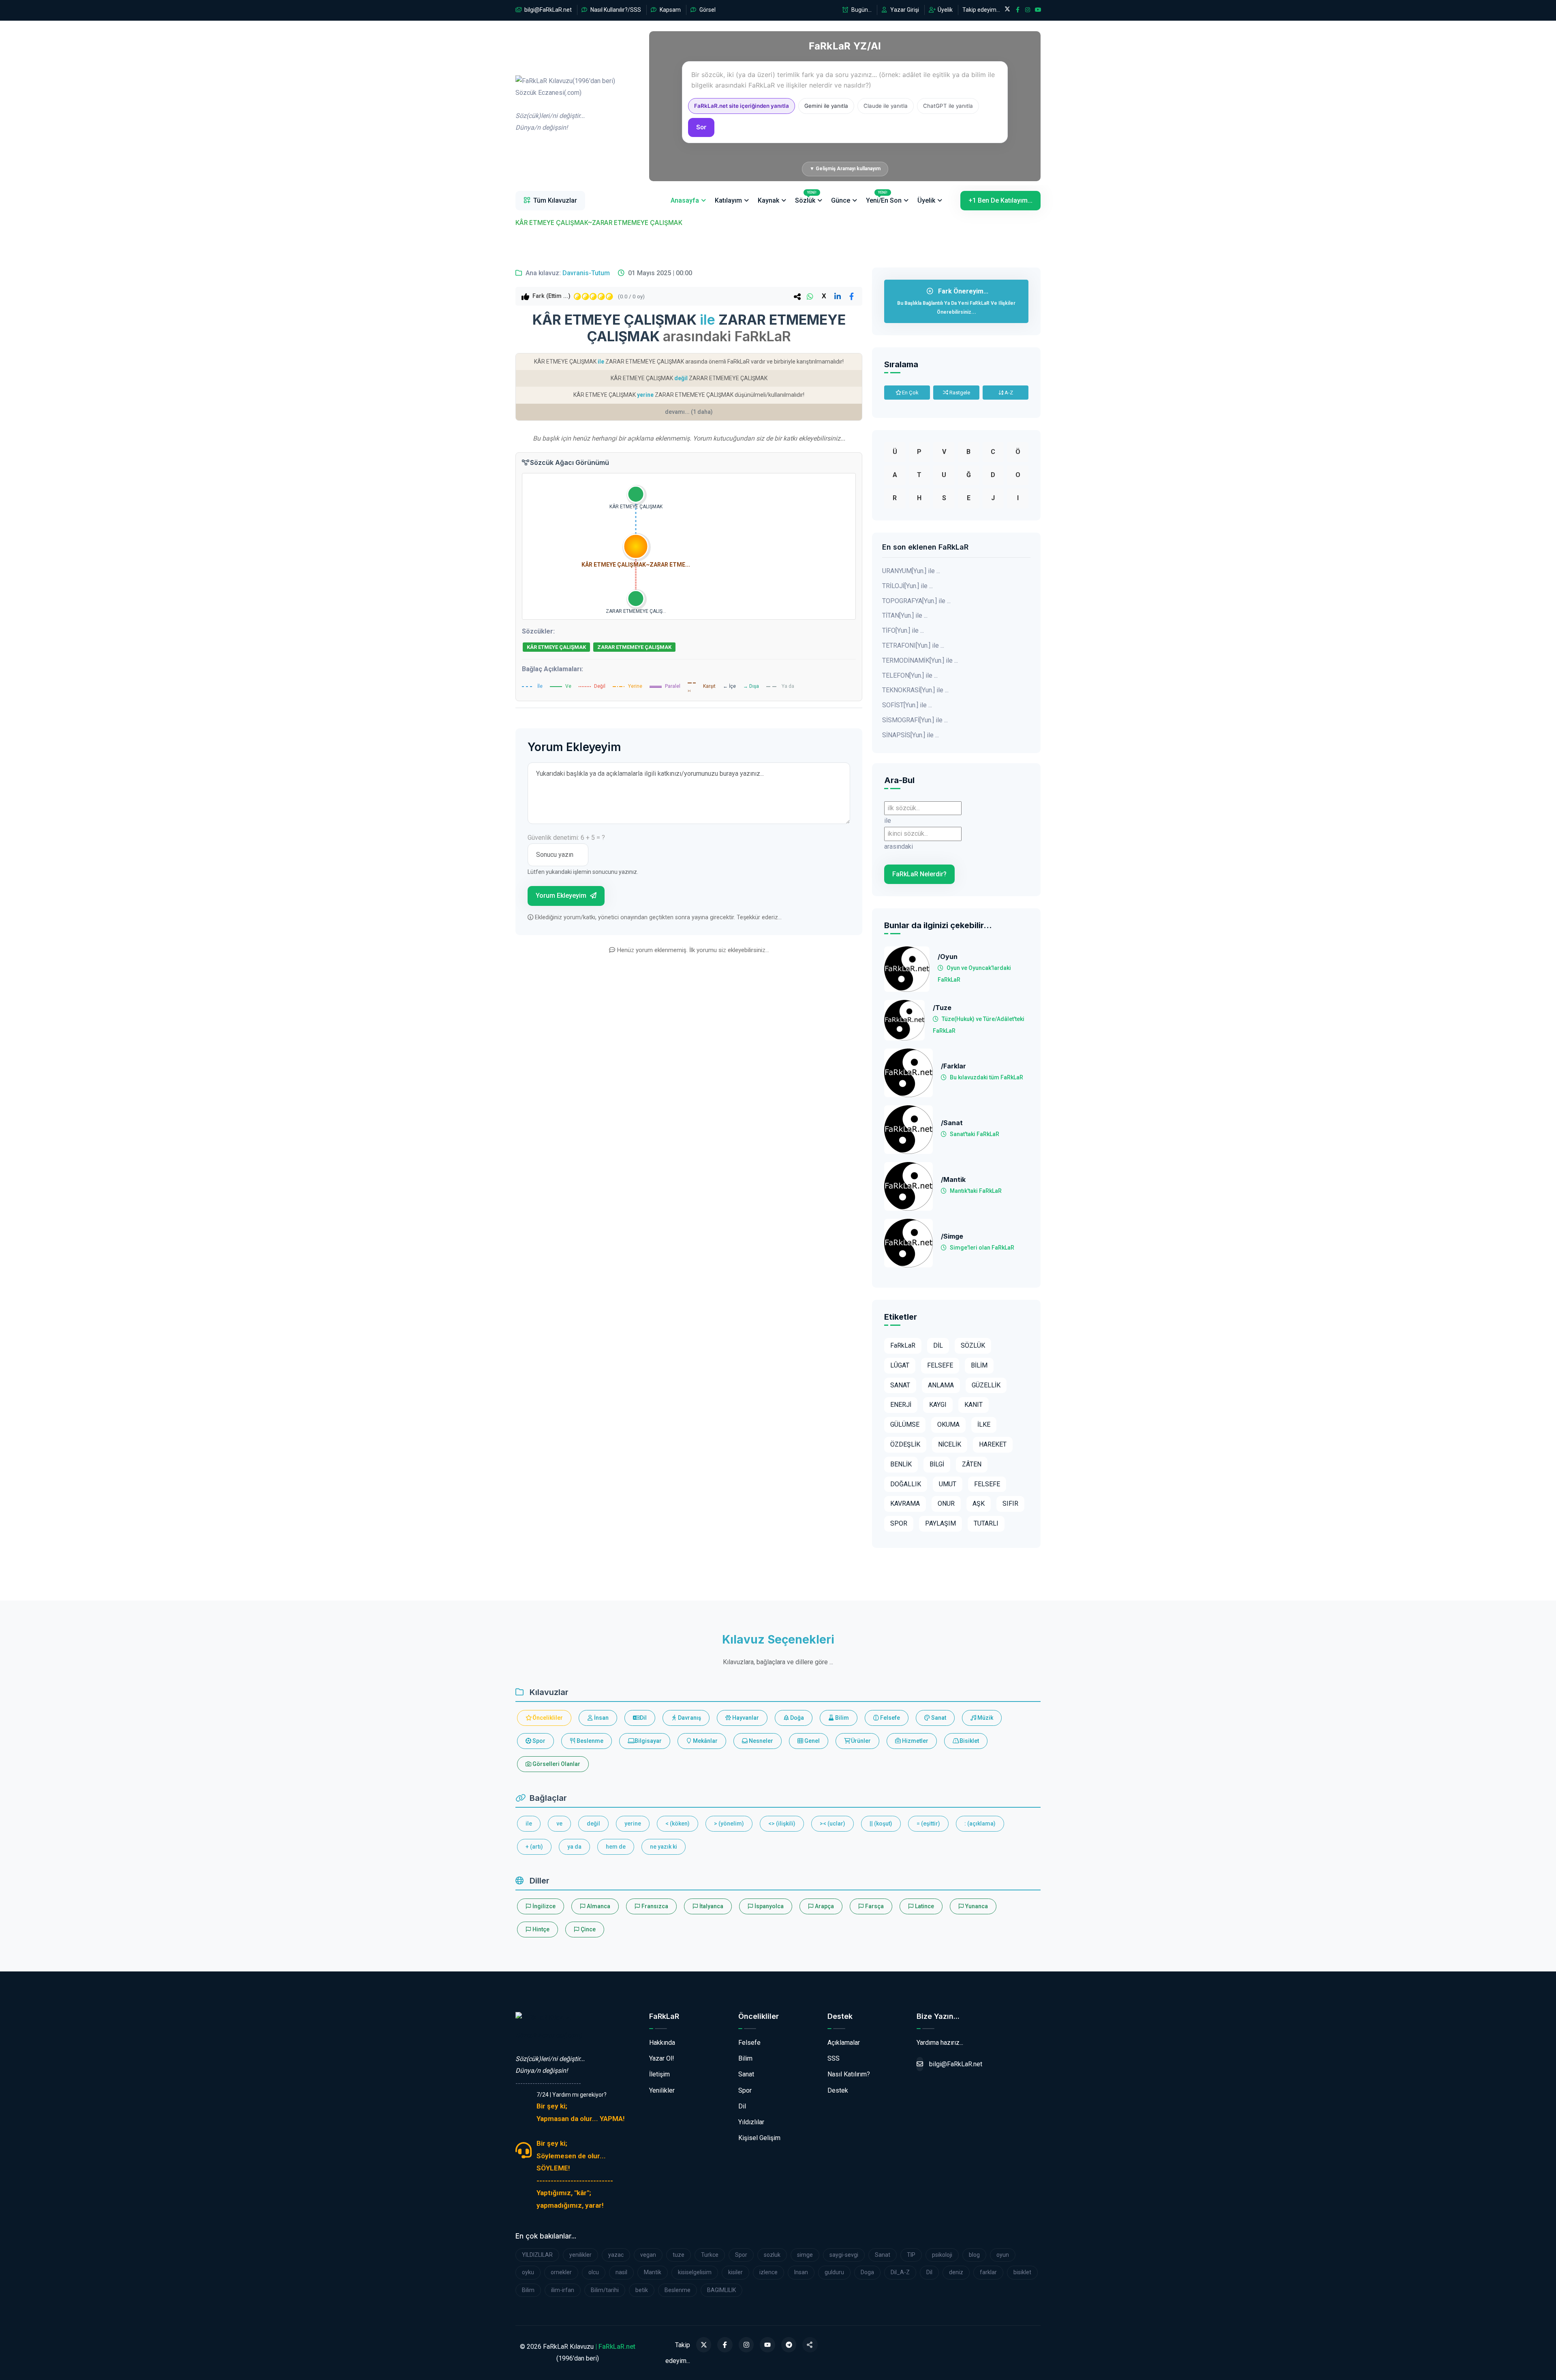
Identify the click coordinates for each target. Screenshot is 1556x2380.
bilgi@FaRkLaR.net (547, 10)
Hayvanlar (745, 1718)
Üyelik (945, 10)
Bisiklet (969, 1741)
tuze (679, 2255)
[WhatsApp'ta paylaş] (810, 296)
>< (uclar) (833, 1824)
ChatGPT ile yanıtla (948, 106)
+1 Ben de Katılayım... (1000, 200)
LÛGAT (900, 1365)
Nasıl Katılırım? (849, 2074)
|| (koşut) (881, 1824)
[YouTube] (767, 2345)
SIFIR (1010, 1504)
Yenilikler (662, 2090)
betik (642, 2290)
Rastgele (959, 393)
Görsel (707, 10)
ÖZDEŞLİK (905, 1444)
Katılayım (728, 200)
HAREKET (993, 1444)
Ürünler (860, 1741)
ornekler (561, 2272)
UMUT (948, 1484)
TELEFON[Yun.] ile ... (910, 675)
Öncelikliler (547, 1718)
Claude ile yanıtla (886, 106)
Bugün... (861, 10)
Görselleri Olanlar (556, 1764)
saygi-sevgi (844, 2255)
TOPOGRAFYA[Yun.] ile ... (916, 601)
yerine (633, 1824)
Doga (867, 2272)
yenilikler (580, 2255)
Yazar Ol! (662, 2058)
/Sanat (952, 1123)
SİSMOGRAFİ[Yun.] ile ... (915, 720)
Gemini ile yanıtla (826, 106)
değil (593, 1824)
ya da (574, 1847)
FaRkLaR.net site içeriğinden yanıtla (742, 106)
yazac (616, 2255)
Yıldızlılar (751, 2122)
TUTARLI (986, 1523)
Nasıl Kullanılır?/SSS (615, 10)
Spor (538, 1741)
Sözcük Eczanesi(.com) (549, 2035)
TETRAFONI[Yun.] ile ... (913, 645)
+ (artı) (534, 1847)
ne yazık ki (664, 1847)
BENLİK (901, 1464)
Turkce (710, 2255)
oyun (1003, 2255)
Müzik (985, 1718)
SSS (834, 2058)
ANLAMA (941, 1385)
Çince (588, 1929)
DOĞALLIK (906, 1484)
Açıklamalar (844, 2043)
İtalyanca (711, 1906)
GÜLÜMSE (905, 1424)
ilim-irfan (563, 2290)
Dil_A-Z (900, 2272)
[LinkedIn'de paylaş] (838, 296)
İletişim (659, 2074)
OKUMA (948, 1424)
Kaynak (768, 200)
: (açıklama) (980, 1824)
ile (529, 1824)
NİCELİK (950, 1444)
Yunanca (976, 1906)
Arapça (824, 1906)
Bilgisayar (648, 1741)
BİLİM (979, 1365)
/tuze (942, 1008)
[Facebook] (725, 2345)
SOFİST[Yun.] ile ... (907, 705)
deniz (956, 2272)
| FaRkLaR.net (615, 2347)
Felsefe (889, 1718)
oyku (528, 2272)
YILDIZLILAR (537, 2255)
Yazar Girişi (904, 10)
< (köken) (678, 1824)
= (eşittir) (928, 1824)
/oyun (948, 957)
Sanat (938, 1718)
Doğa (796, 1718)
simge (805, 2255)
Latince (924, 1906)
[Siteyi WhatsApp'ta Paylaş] (810, 2345)
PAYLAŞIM (940, 1523)
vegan (648, 2255)
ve (559, 1824)
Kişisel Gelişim (759, 2138)
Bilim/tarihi (605, 2290)
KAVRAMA (905, 1504)
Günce (841, 200)
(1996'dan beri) (565, 104)
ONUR (946, 1504)
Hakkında (662, 2043)
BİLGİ (937, 1464)
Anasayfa (685, 200)
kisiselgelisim (695, 2272)
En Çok (910, 393)
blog (974, 2255)
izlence (768, 2272)
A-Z (1008, 393)
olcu (594, 2272)
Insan (801, 2272)
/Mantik (953, 1180)
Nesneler (760, 1741)
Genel (811, 1741)
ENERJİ (901, 1405)
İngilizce (543, 1906)
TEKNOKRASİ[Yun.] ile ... (915, 690)
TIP (911, 2255)
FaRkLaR (903, 1345)
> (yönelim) (729, 1824)
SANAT (900, 1385)
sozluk (772, 2255)
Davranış (689, 1718)
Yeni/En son (884, 197)
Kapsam (670, 10)
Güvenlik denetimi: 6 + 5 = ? (566, 838)
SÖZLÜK (973, 1345)
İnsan (601, 1718)
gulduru (834, 2272)
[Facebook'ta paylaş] (851, 296)
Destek (838, 2090)
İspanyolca (768, 1906)
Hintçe (540, 1929)
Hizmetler (915, 1741)
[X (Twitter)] (704, 2345)
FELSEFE (940, 1365)
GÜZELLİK (986, 1385)
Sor (701, 127)
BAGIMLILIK (721, 2290)
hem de (616, 1847)
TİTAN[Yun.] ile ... (905, 615)
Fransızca (654, 1906)
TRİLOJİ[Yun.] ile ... (907, 586)
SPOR (899, 1523)
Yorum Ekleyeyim (562, 896)
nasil (621, 2272)
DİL (938, 1345)
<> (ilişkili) (782, 1824)
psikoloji (942, 2255)
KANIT (974, 1405)
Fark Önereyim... (956, 301)
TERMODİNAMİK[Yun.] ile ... (920, 660)
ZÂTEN (972, 1464)
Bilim (841, 1718)
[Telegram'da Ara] (789, 2345)
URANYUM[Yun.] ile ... (911, 571)
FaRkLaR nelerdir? (919, 874)
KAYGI (938, 1405)
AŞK (979, 1504)
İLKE (984, 1424)
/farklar (953, 1066)
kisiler (735, 2272)
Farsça (874, 1906)
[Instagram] (746, 2345)
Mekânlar (705, 1741)
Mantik (653, 2272)
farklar (988, 2272)
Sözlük (806, 197)
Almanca (598, 1906)
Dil (643, 1718)
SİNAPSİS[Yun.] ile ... (911, 735)
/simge (952, 1236)
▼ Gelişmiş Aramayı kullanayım (845, 169)
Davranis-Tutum (586, 273)
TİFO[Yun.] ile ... (903, 630)
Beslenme (589, 1741)
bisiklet (1022, 2272)
